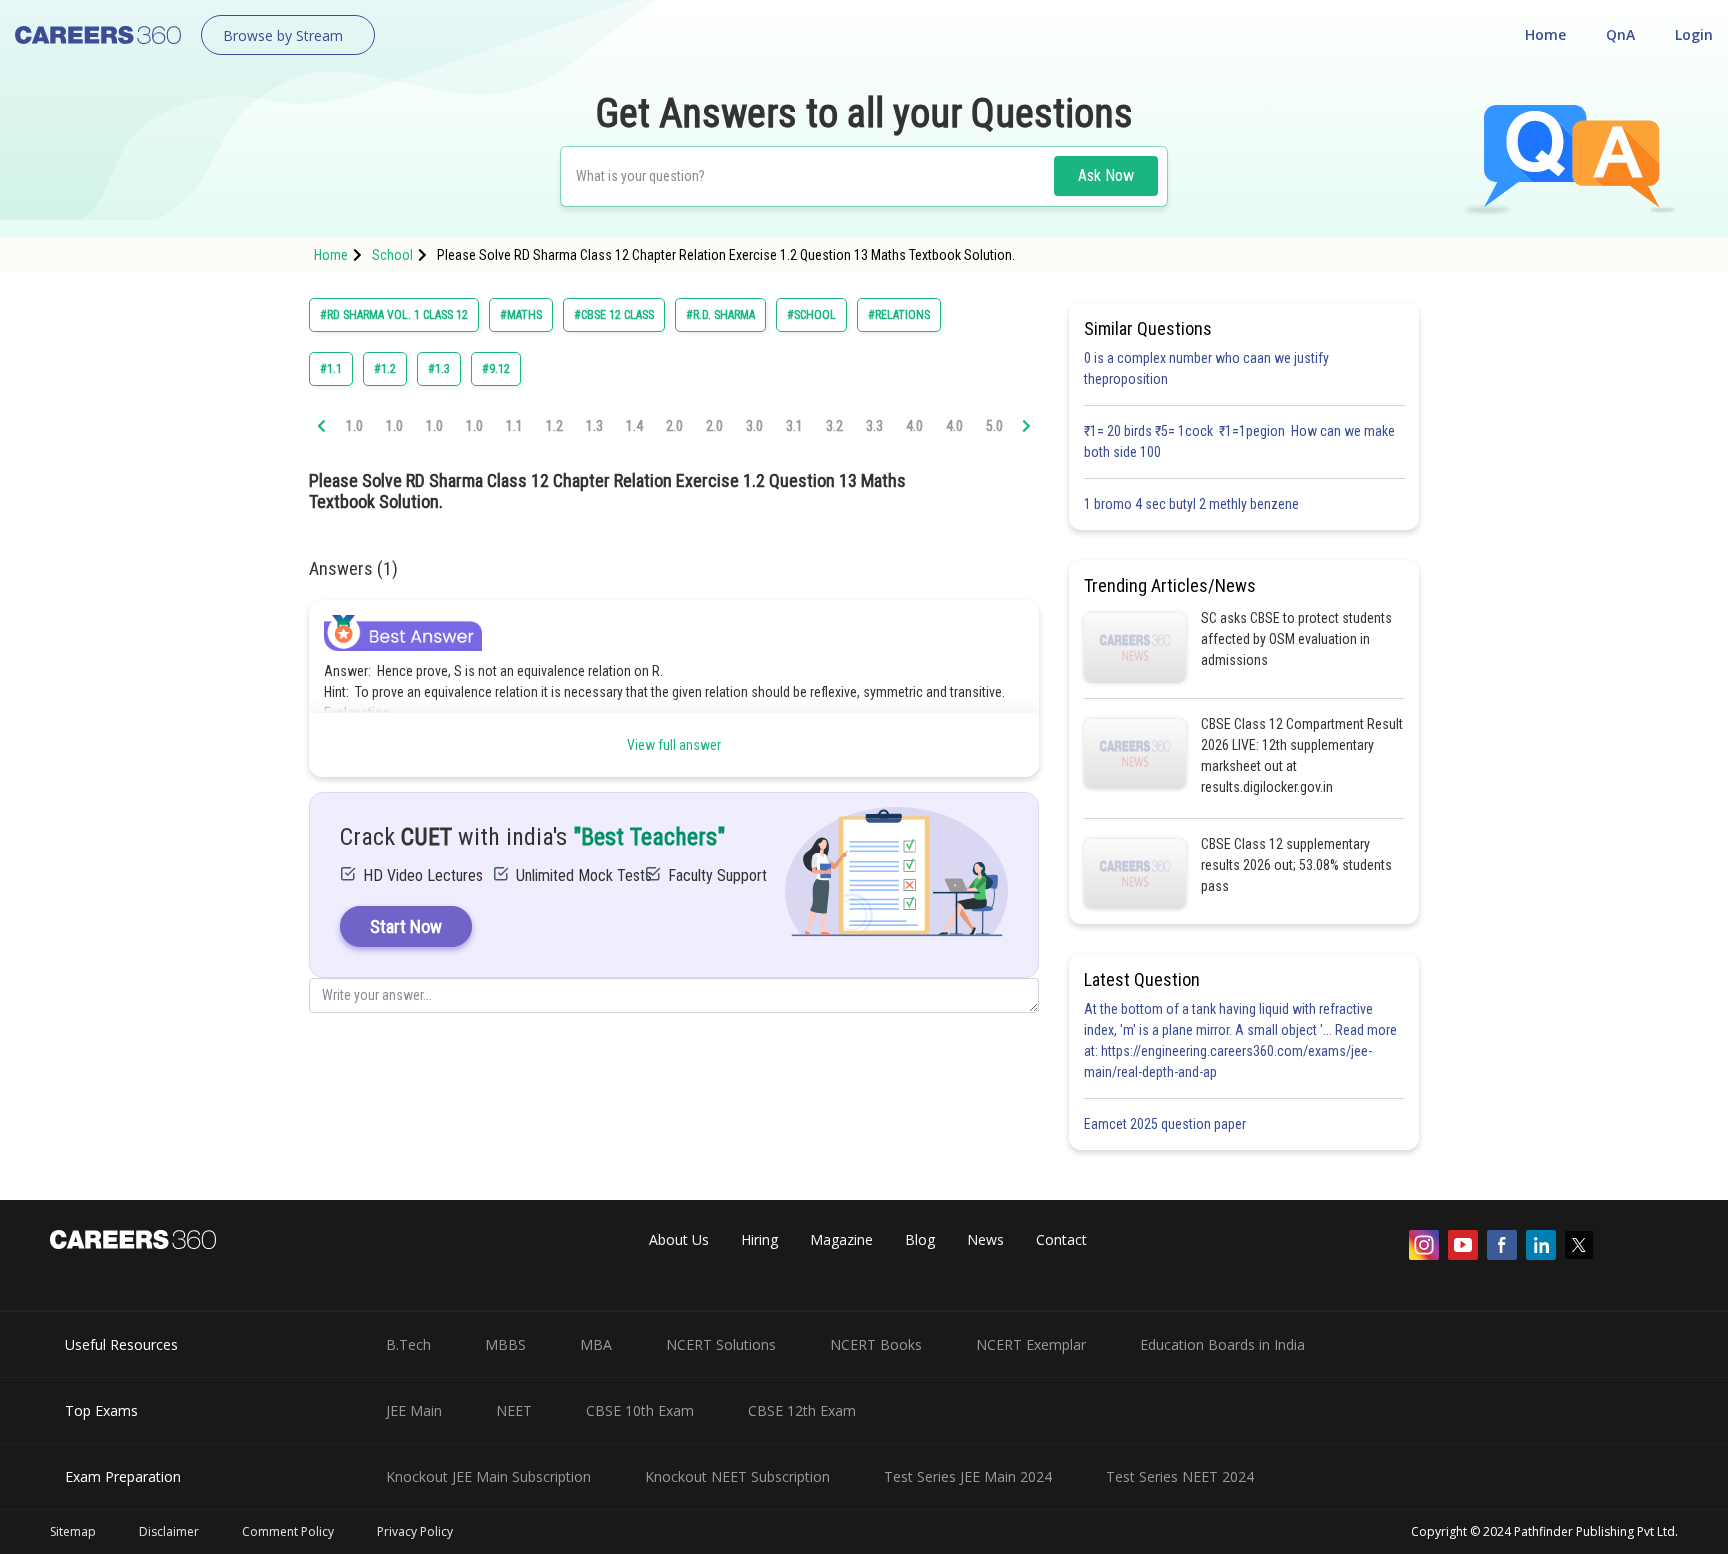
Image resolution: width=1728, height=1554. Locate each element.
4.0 (914, 426)
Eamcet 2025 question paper (1166, 1124)
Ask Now (1106, 175)
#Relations (899, 315)
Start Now (406, 926)
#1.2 (385, 369)
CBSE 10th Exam (640, 1410)
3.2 (834, 426)
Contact (1061, 1239)
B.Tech (408, 1344)
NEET (514, 1410)
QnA (1620, 34)
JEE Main (414, 1410)
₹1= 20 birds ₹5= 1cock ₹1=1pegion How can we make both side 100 (1239, 441)
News (985, 1239)
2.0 (674, 426)
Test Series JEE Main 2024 (968, 1476)
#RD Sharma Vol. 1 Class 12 (394, 315)
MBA (596, 1344)
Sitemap (73, 1531)
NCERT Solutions (721, 1344)
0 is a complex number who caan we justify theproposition (1206, 368)
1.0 (354, 426)
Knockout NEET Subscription (737, 1476)
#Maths (521, 315)
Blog (920, 1239)
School (392, 255)
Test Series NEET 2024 (1180, 1476)
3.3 (874, 426)
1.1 (514, 426)
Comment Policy (288, 1531)
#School (811, 315)
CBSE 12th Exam (802, 1410)
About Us (679, 1239)
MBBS (505, 1344)
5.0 (994, 426)
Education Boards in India (1222, 1344)
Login (1694, 34)
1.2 (554, 426)
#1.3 (439, 369)
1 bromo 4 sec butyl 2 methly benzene (1194, 504)
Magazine (841, 1239)
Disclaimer (169, 1531)
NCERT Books (876, 1344)
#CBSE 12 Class (614, 315)
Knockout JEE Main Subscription (488, 1476)
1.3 (594, 426)
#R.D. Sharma (720, 315)
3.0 (754, 426)
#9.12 (496, 369)
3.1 (794, 426)
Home (1545, 34)
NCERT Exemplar (1031, 1344)
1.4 (634, 426)
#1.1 (331, 369)
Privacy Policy (415, 1531)
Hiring (759, 1239)
